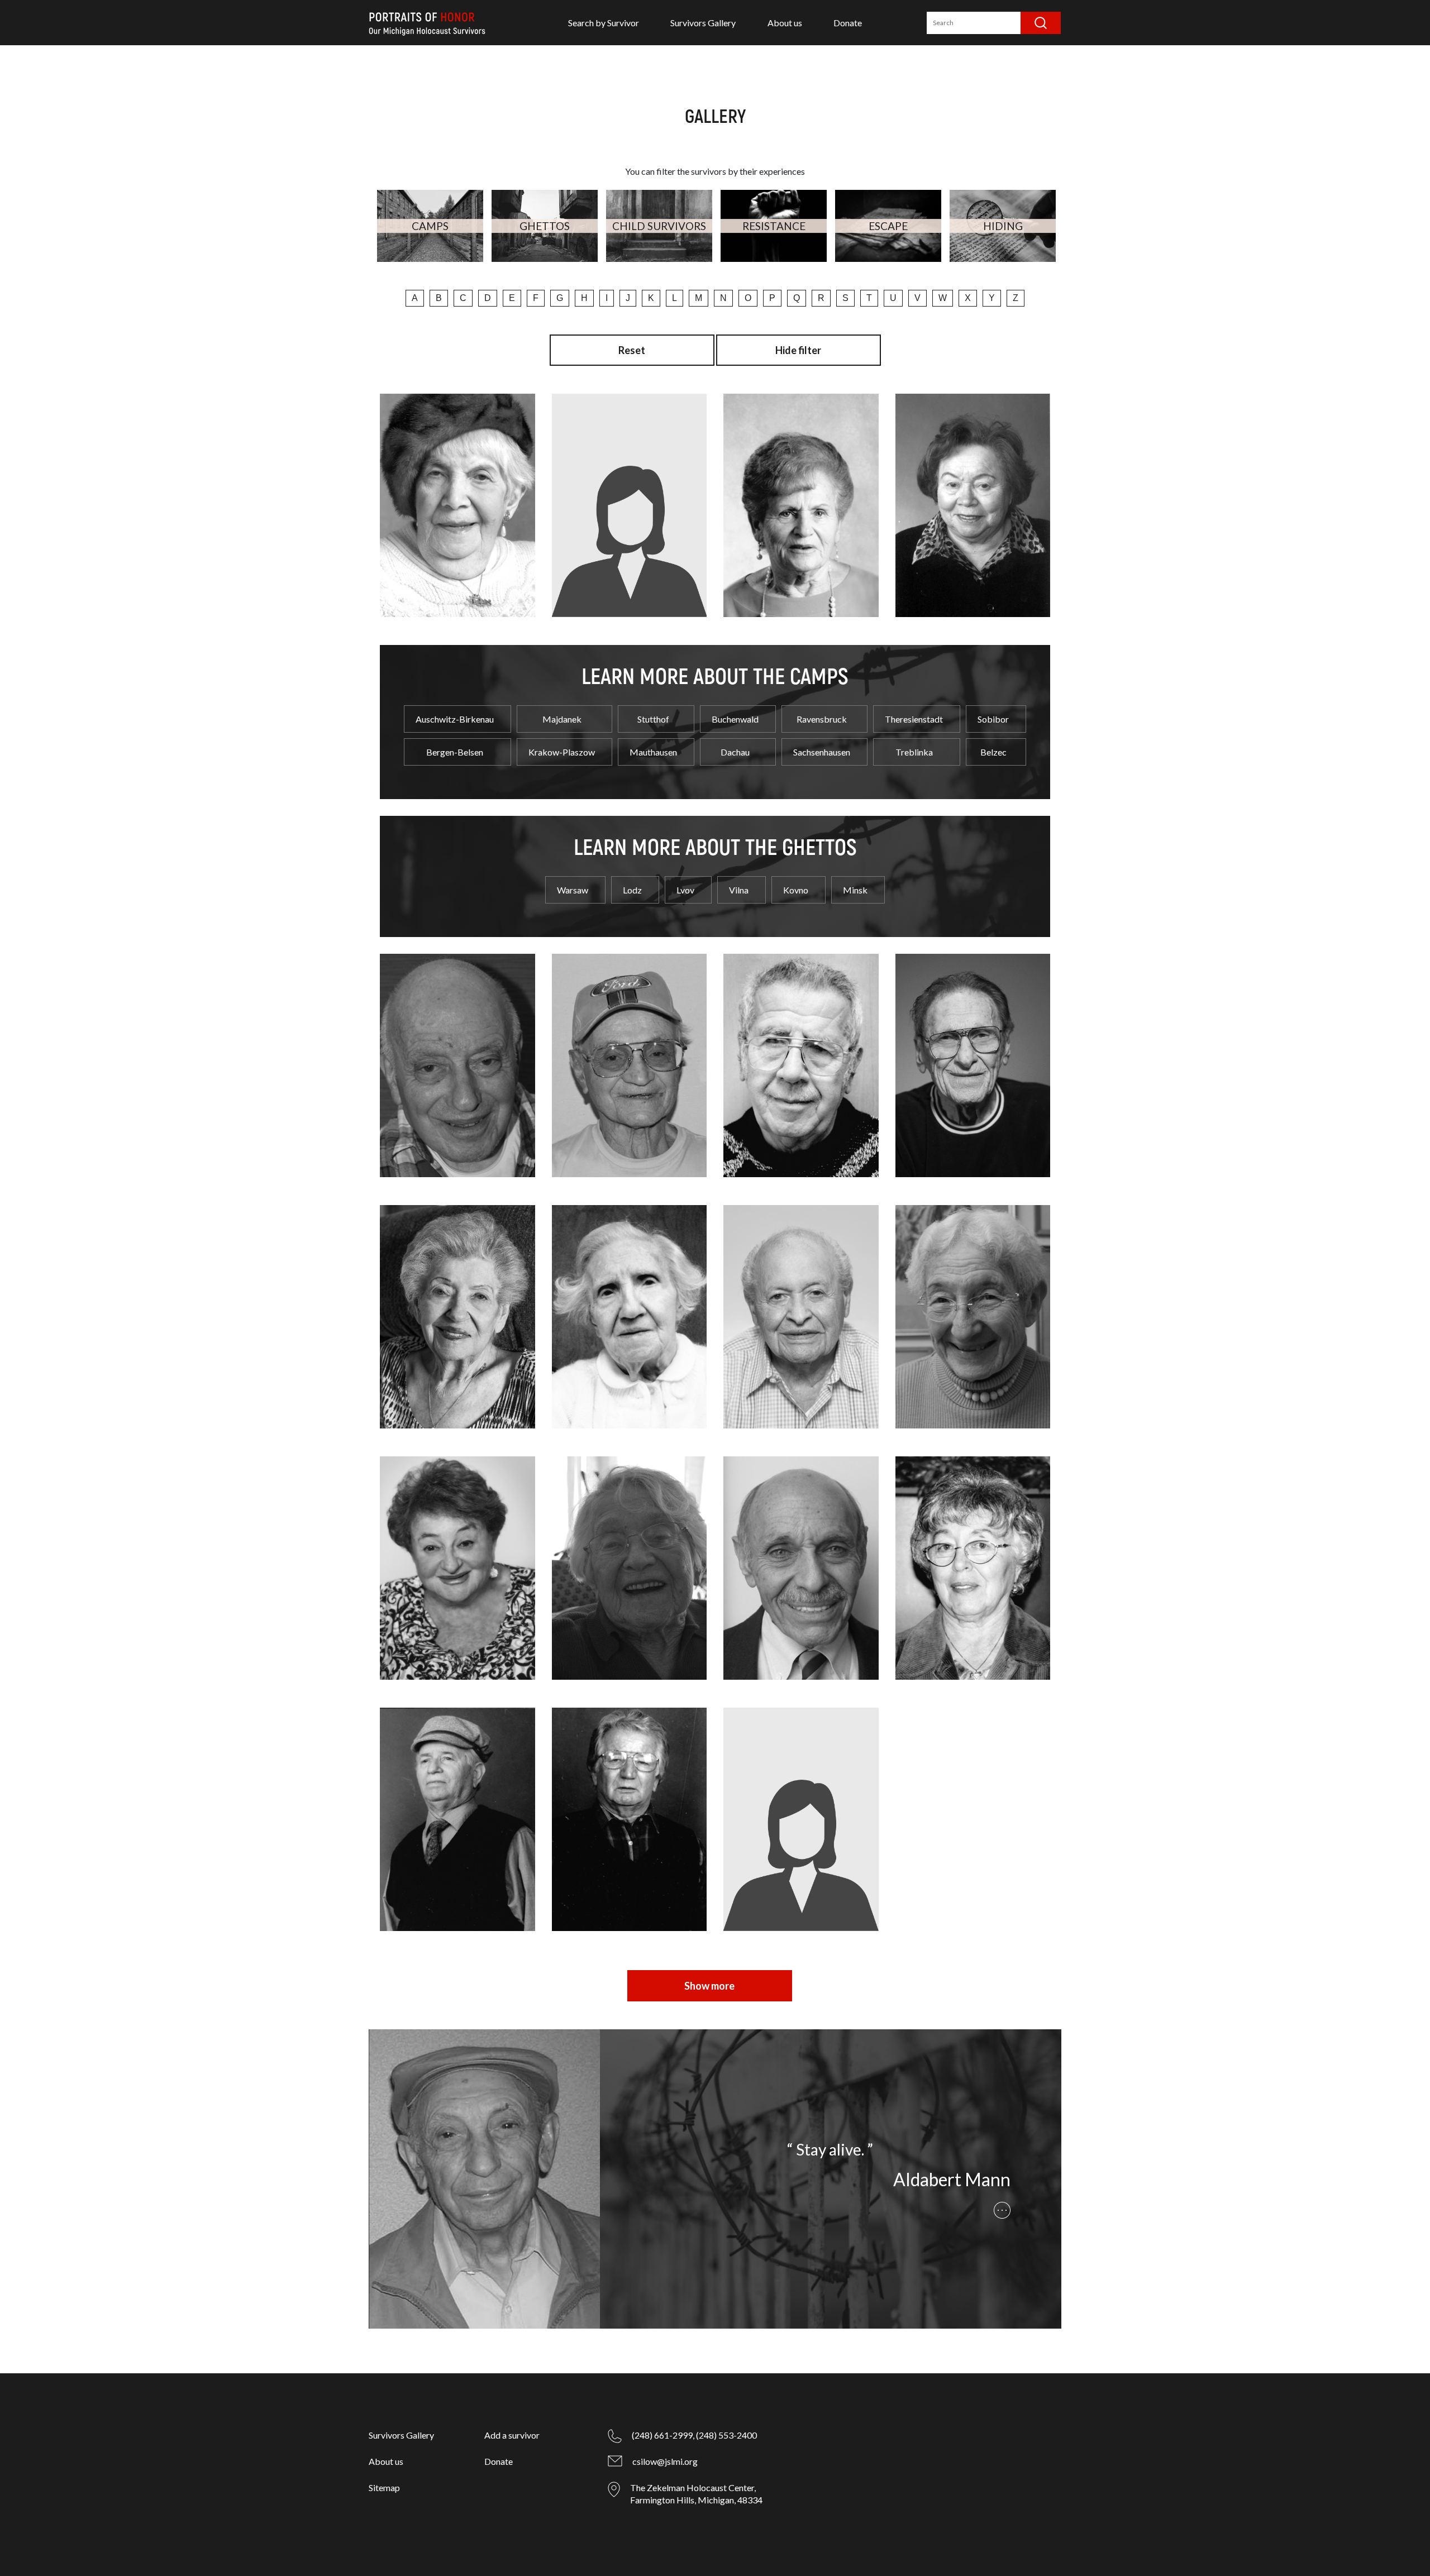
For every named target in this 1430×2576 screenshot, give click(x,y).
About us (785, 23)
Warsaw (573, 890)
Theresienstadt (914, 719)
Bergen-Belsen (455, 752)
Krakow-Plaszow (562, 752)
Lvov (685, 890)
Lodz (632, 890)
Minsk (855, 890)
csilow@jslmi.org (665, 2461)
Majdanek (562, 719)
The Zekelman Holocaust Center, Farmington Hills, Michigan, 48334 (696, 2494)
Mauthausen (653, 752)
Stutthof (653, 719)
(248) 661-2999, (663, 2435)
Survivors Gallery (703, 23)
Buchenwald (735, 719)
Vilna (739, 890)
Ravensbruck (822, 719)
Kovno (796, 890)
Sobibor (993, 719)
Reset (632, 350)
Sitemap (384, 2487)
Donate (848, 23)
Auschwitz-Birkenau (455, 719)
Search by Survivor (604, 23)
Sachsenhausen (822, 752)
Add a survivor (512, 2435)
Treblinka (914, 752)
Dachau (735, 752)
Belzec (993, 752)
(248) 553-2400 (726, 2435)
